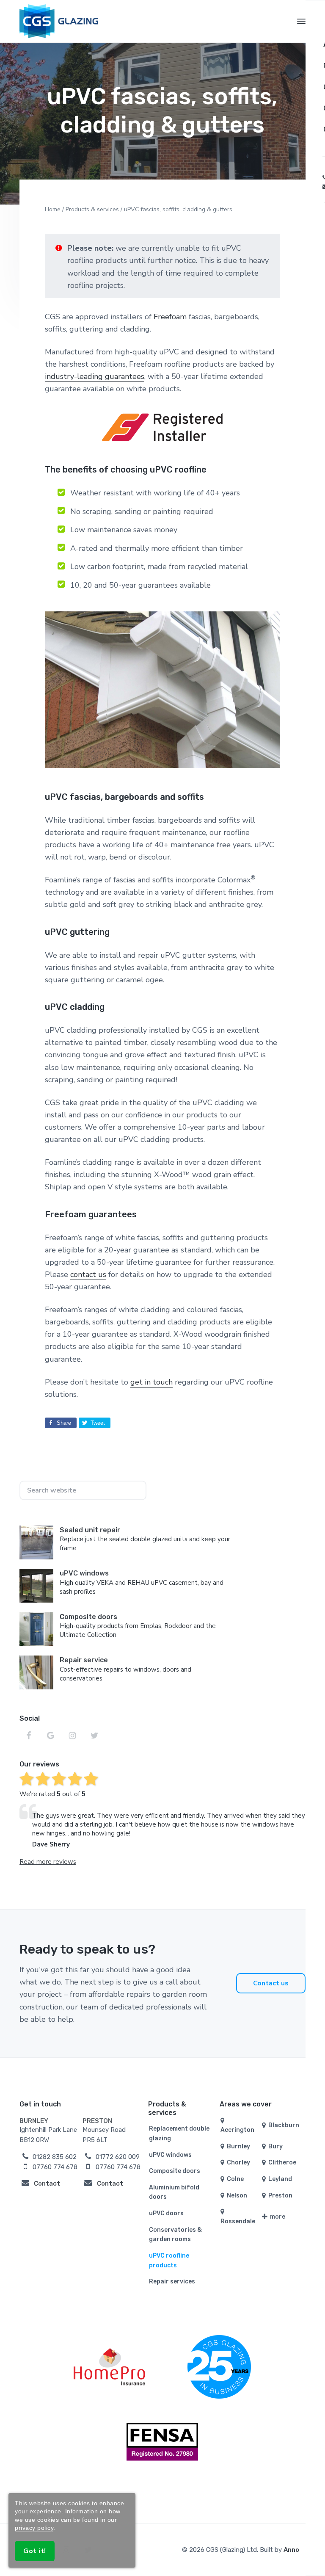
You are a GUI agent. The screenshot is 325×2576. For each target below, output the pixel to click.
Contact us (271, 1983)
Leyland (280, 2179)
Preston (280, 2196)
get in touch (151, 1382)
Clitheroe (282, 2163)
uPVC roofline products (169, 2261)
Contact (47, 2184)
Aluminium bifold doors (174, 2192)
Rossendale (238, 2221)
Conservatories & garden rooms (175, 2235)
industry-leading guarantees (95, 376)
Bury (275, 2146)
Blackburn (283, 2125)
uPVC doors (166, 2213)
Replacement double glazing (179, 2134)
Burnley (238, 2146)
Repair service (84, 1660)
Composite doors (88, 1617)
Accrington (237, 2130)
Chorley (238, 2163)
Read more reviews (48, 1862)
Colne (235, 2179)
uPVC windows (84, 1573)
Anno (291, 2550)
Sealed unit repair (90, 1530)
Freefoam (170, 317)
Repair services (172, 2282)
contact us (88, 1274)
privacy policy (34, 2528)
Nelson (236, 2196)
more (277, 2217)
